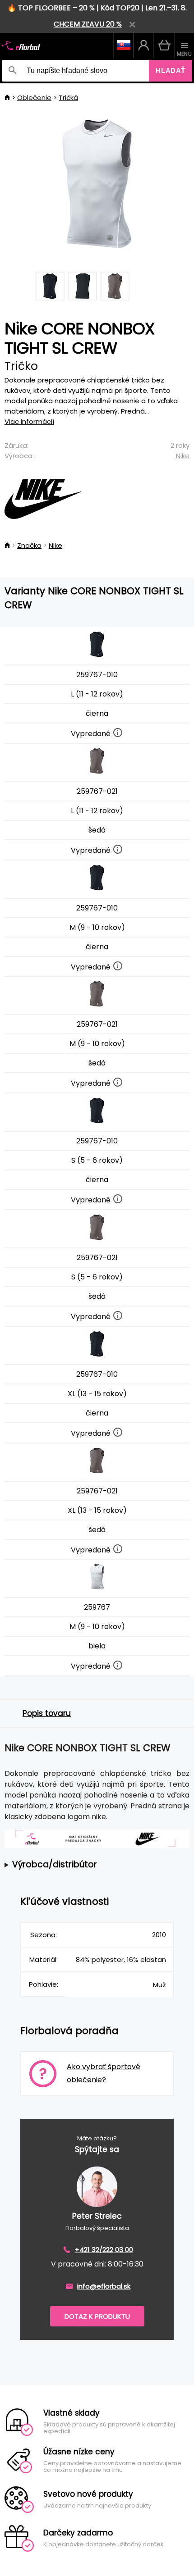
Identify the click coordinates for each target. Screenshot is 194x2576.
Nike (183, 456)
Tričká (68, 98)
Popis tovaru (47, 1713)
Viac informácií (29, 421)
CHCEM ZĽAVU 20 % (88, 24)
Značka (29, 545)
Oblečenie (34, 98)
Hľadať (171, 71)
